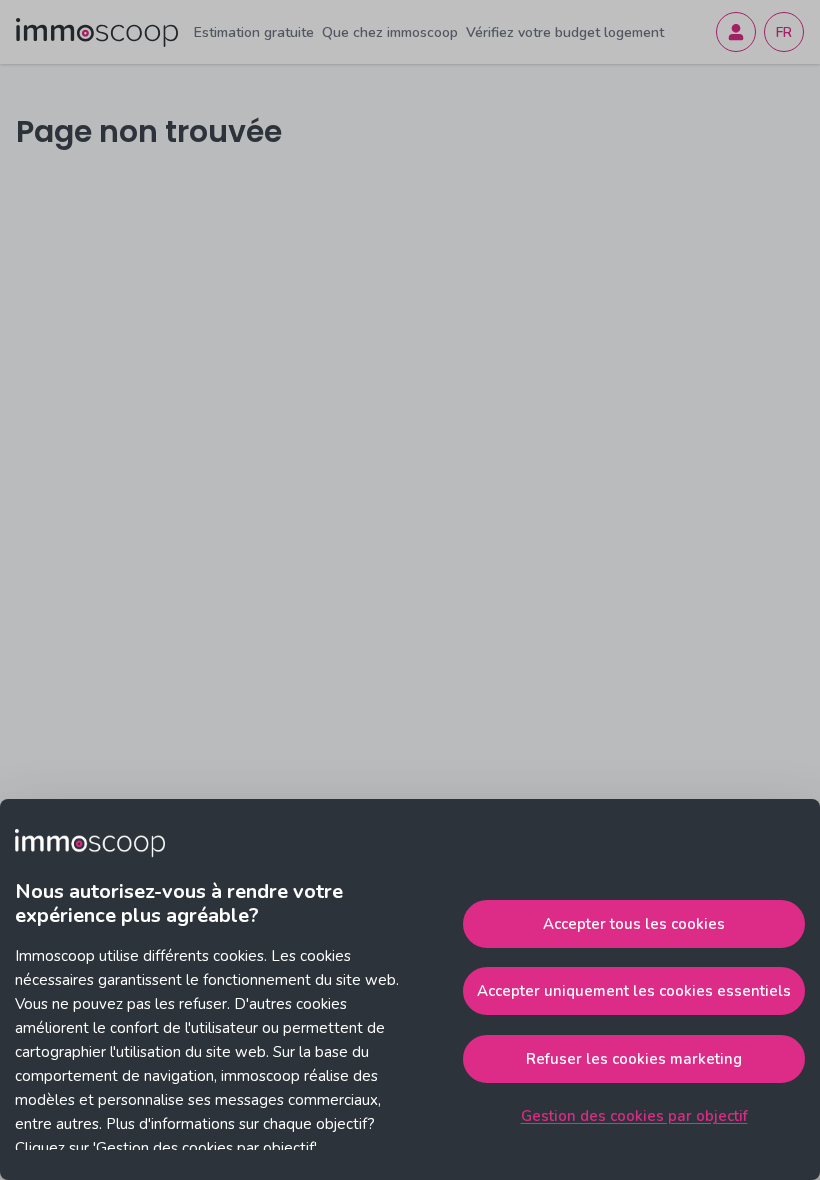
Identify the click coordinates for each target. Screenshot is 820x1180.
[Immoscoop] (97, 32)
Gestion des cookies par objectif (634, 1116)
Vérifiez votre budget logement (565, 32)
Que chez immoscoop (390, 32)
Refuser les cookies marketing (634, 1059)
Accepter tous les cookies (634, 924)
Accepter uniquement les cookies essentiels (634, 991)
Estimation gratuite (254, 32)
